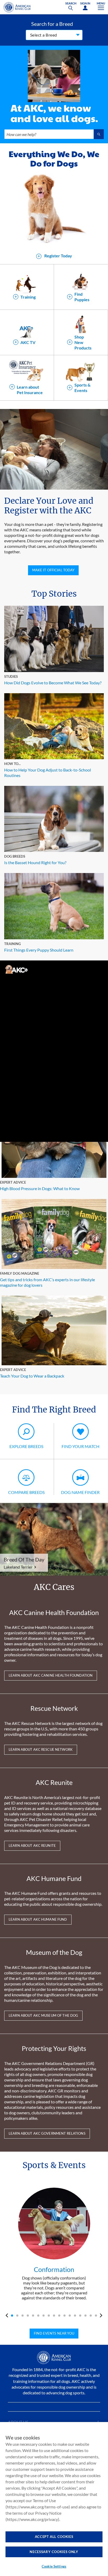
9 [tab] (54, 2316)
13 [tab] (75, 2316)
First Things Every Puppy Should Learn (39, 950)
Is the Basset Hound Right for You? (35, 862)
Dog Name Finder (80, 1492)
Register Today (58, 256)
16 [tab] (91, 2316)
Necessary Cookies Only (54, 2552)
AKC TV (28, 342)
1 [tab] (12, 2316)
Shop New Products (83, 342)
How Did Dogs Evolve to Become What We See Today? (53, 683)
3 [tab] (23, 2316)
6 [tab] (38, 2316)
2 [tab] (17, 2316)
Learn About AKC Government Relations (47, 2133)
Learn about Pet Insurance (30, 390)
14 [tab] (80, 2316)
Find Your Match (80, 1446)
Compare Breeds (26, 1492)
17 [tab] (96, 2316)
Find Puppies (82, 297)
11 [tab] (64, 2316)
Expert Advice (13, 1182)
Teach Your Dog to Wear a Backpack (32, 1376)
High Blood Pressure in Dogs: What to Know (40, 1188)
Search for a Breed (52, 24)
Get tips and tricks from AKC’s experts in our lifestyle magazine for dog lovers (47, 1282)
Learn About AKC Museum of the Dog (43, 2015)
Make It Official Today (53, 570)
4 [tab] (28, 2316)
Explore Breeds (26, 1446)
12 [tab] (70, 2316)
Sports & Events (82, 388)
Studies (11, 676)
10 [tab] (59, 2316)
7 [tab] (44, 2316)
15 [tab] (85, 2316)
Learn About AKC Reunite (32, 1845)
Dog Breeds (15, 856)
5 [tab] (33, 2316)
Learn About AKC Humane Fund (38, 1919)
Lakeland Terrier (18, 1567)
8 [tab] (49, 2316)
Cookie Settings (54, 2566)
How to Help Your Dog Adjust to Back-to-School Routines (48, 773)
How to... (12, 764)
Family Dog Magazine (20, 1273)
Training (28, 297)
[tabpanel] (54, 2244)
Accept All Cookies (54, 2537)
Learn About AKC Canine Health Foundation (51, 1675)
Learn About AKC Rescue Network (41, 1749)
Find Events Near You (54, 2333)
